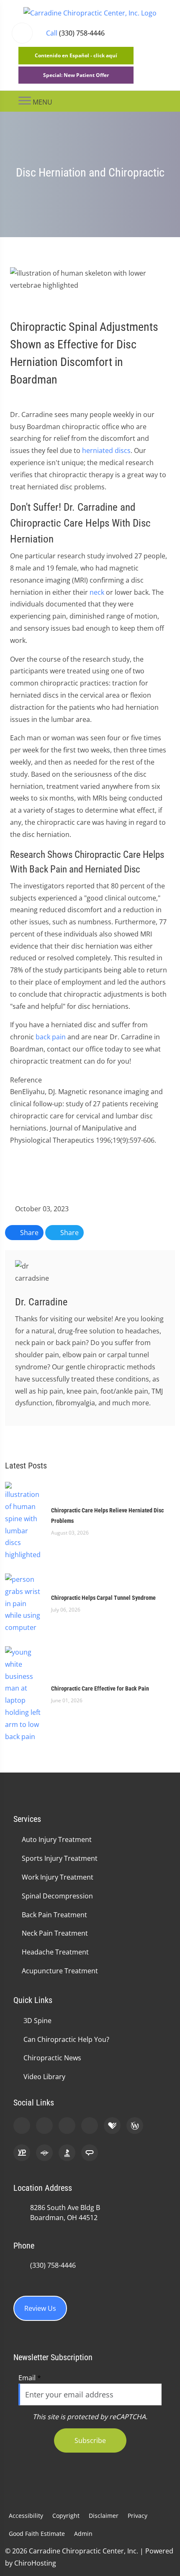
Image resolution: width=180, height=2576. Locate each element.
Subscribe (90, 2440)
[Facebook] (44, 2126)
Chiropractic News (52, 2058)
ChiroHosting (35, 2563)
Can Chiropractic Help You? (66, 2039)
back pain (51, 1037)
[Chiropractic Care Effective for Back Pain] (24, 1693)
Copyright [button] (66, 2516)
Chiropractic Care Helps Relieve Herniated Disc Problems (107, 1516)
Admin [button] (83, 2534)
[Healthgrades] (112, 2126)
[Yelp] (67, 2126)
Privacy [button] (138, 2516)
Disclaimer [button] (104, 2516)
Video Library (44, 2077)
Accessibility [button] (26, 2516)
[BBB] (67, 2153)
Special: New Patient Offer (76, 75)
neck (97, 592)
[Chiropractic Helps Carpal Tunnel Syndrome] (24, 1603)
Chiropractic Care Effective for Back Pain (100, 1688)
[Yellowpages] (22, 2153)
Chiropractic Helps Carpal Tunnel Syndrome (103, 1598)
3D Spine (37, 2021)
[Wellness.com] (135, 2126)
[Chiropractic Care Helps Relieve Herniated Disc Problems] (24, 1521)
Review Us (40, 2308)
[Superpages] (44, 2153)
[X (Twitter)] (90, 2126)
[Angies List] (90, 2153)
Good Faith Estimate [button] (37, 2534)
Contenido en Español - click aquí (76, 55)
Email (30, 2378)
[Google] (22, 2126)
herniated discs (106, 450)
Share (28, 1233)
